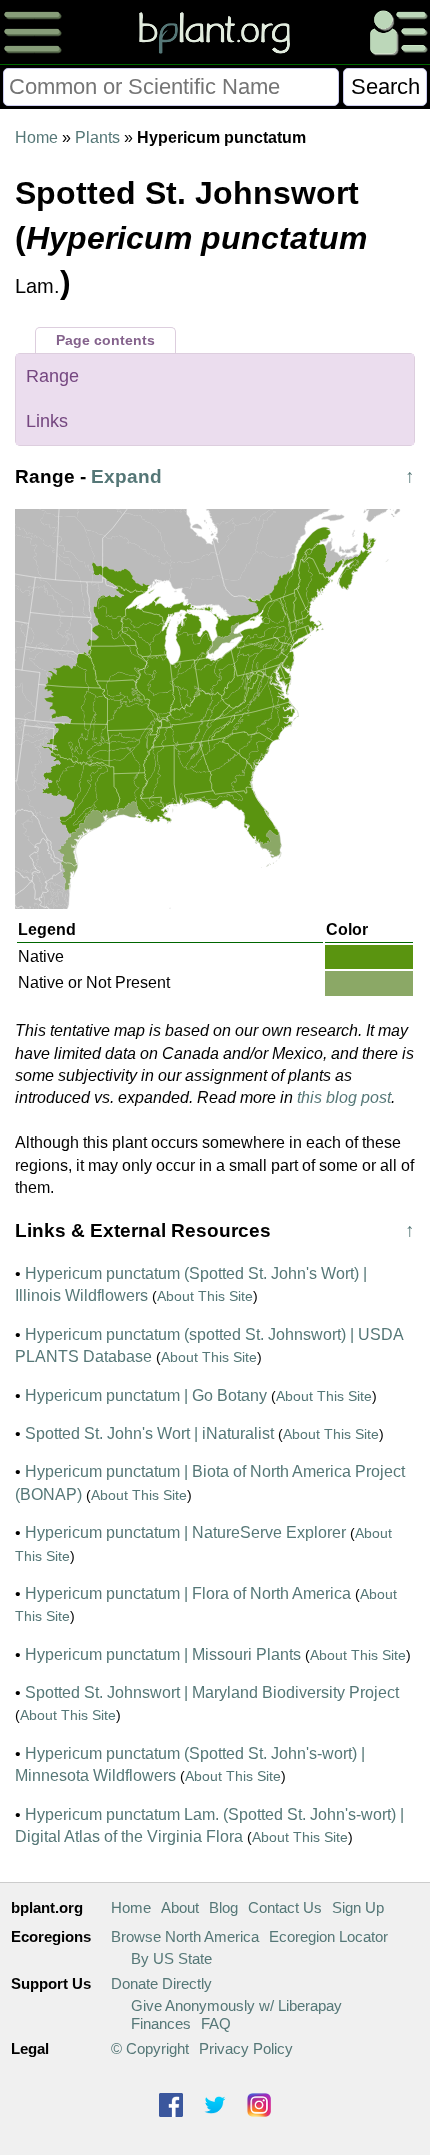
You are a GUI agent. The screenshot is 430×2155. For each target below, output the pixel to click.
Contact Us (285, 1907)
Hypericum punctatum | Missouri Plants (163, 1654)
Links (47, 421)
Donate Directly (161, 1983)
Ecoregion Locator (328, 1936)
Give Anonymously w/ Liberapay (236, 2005)
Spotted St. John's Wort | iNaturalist (149, 1433)
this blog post (344, 1097)
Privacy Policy (246, 2048)
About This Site (205, 1296)
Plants (97, 137)
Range (52, 376)
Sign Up (358, 1907)
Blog (223, 1907)
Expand (126, 476)
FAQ (216, 2023)
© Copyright (150, 2048)
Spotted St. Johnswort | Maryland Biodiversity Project (212, 1692)
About (180, 1907)
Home (36, 137)
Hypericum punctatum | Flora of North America (188, 1593)
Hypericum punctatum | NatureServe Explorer (185, 1532)
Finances (161, 2023)
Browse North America (185, 1936)
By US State (171, 1958)
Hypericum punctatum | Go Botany (146, 1395)
